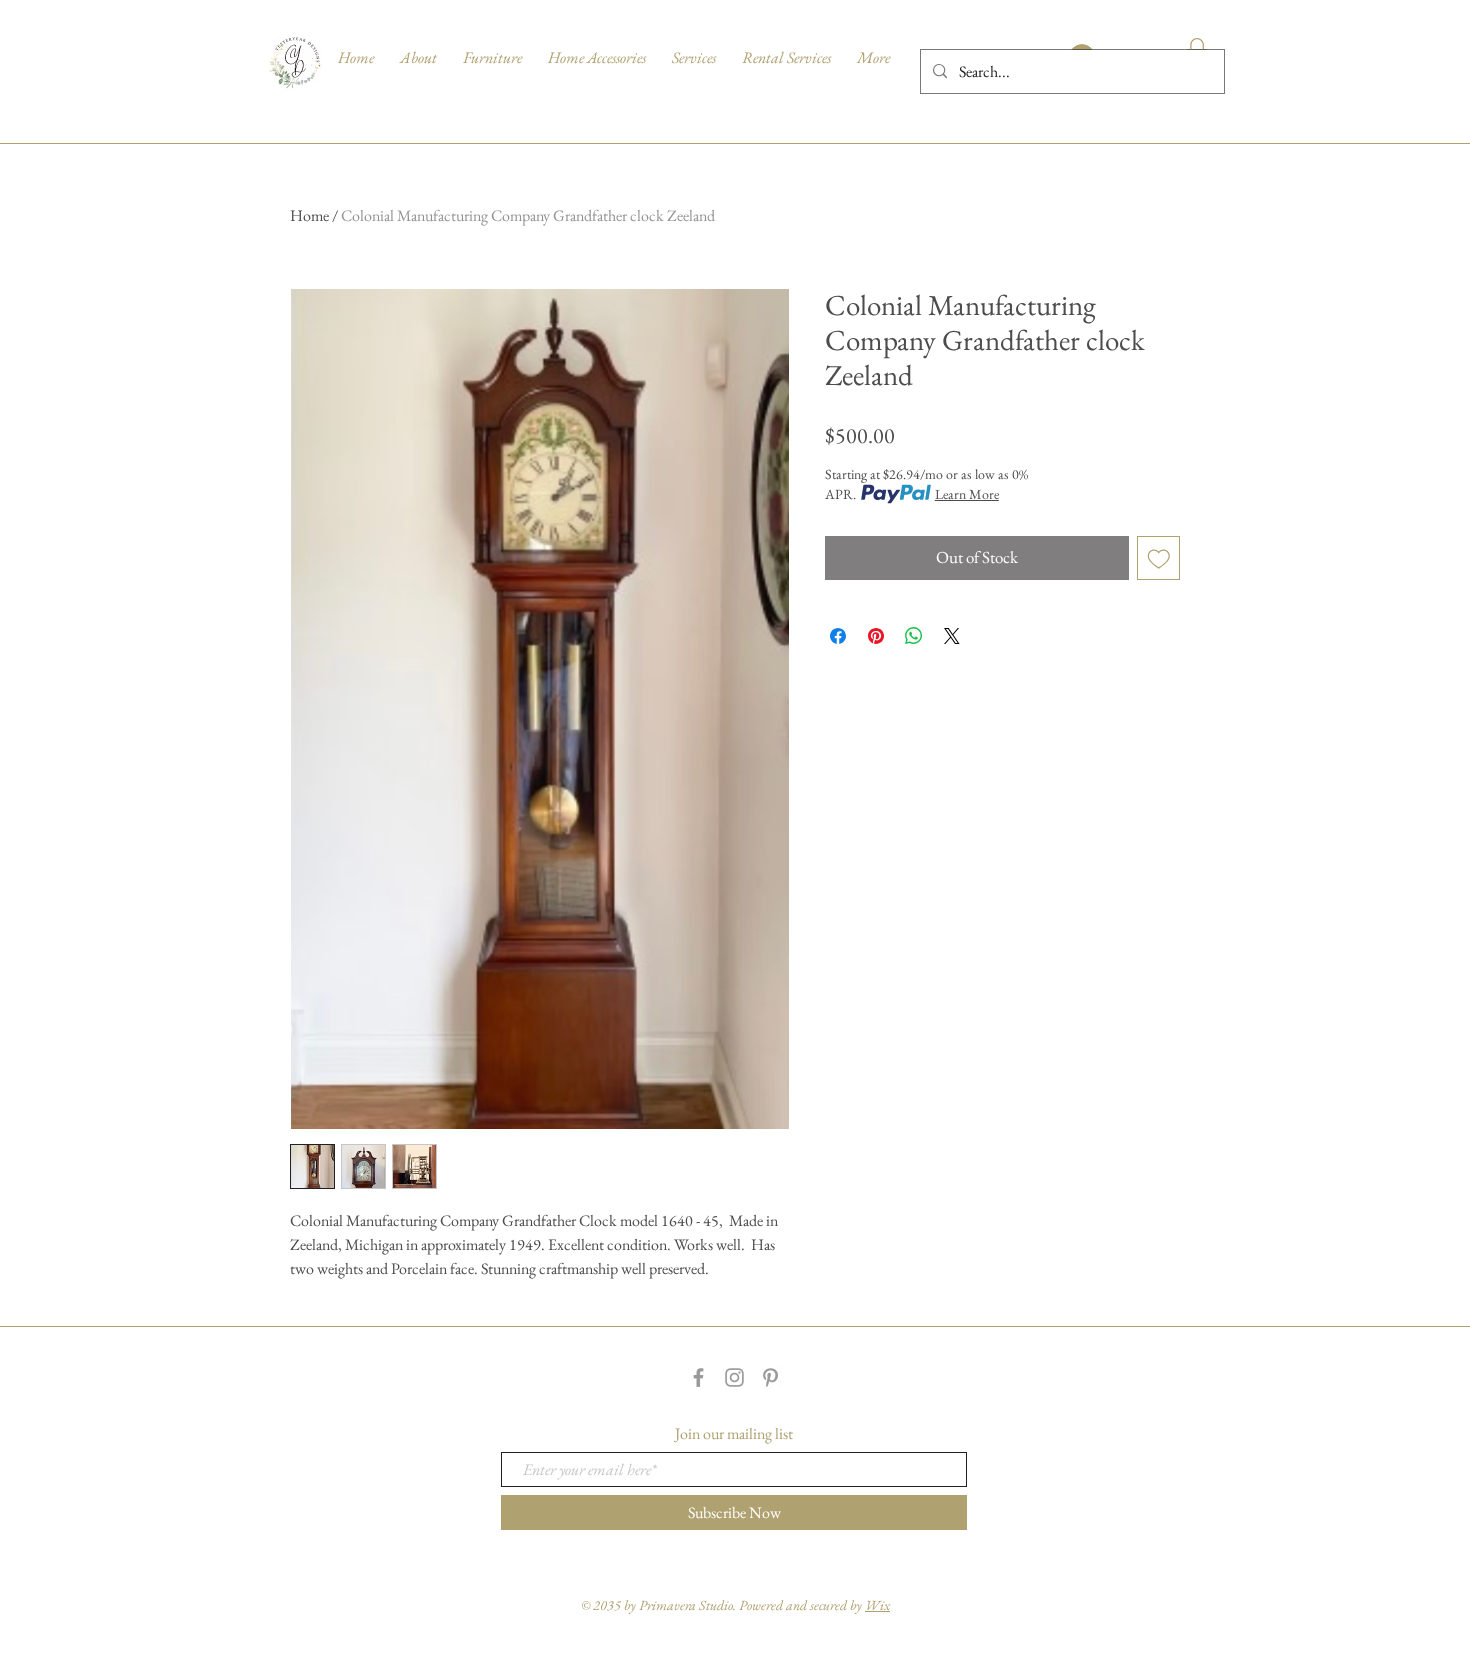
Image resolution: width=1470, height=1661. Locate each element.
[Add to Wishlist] (1159, 558)
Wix (877, 1605)
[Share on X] (952, 636)
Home (309, 215)
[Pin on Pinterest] (876, 636)
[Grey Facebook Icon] (698, 1377)
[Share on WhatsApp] (914, 636)
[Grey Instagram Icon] (734, 1377)
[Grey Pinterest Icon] (770, 1377)
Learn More (967, 494)
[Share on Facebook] (838, 636)
